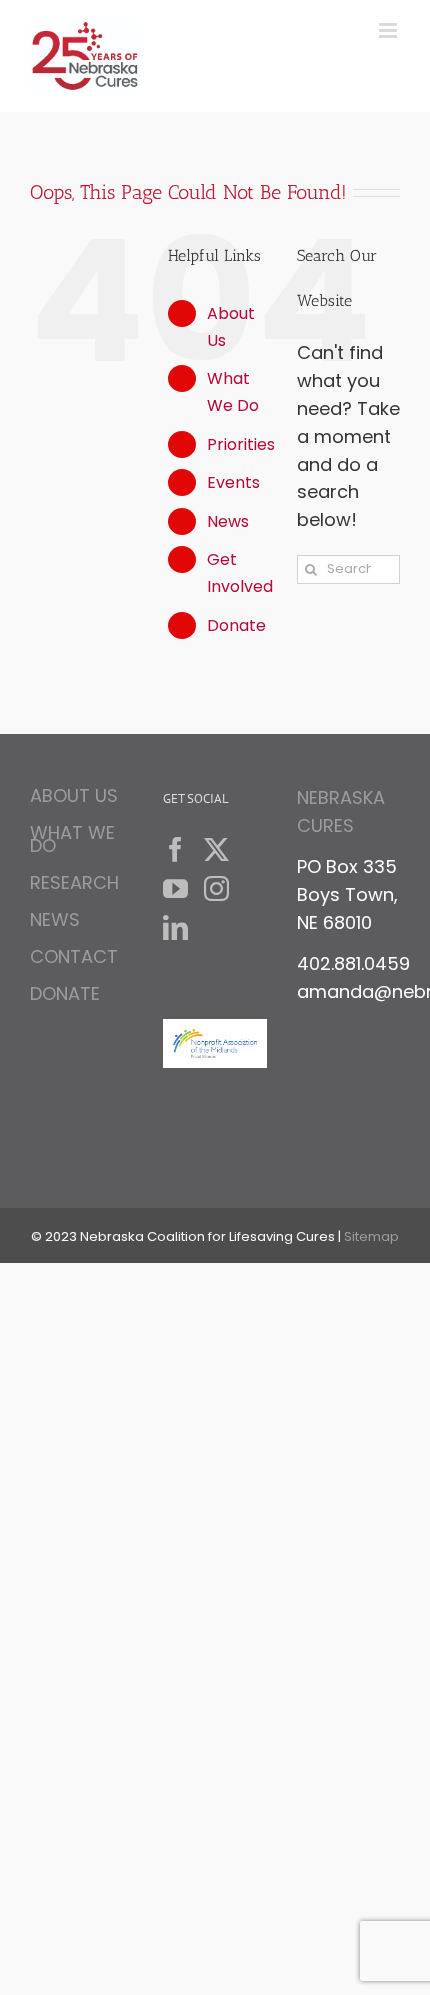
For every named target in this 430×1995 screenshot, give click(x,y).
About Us (74, 798)
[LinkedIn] (175, 927)
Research (74, 882)
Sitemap (371, 1236)
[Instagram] (216, 888)
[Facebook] (175, 849)
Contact (74, 956)
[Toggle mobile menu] (389, 30)
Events (233, 482)
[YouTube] (175, 888)
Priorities (241, 444)
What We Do (72, 839)
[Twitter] (216, 849)
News (228, 521)
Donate (236, 625)
